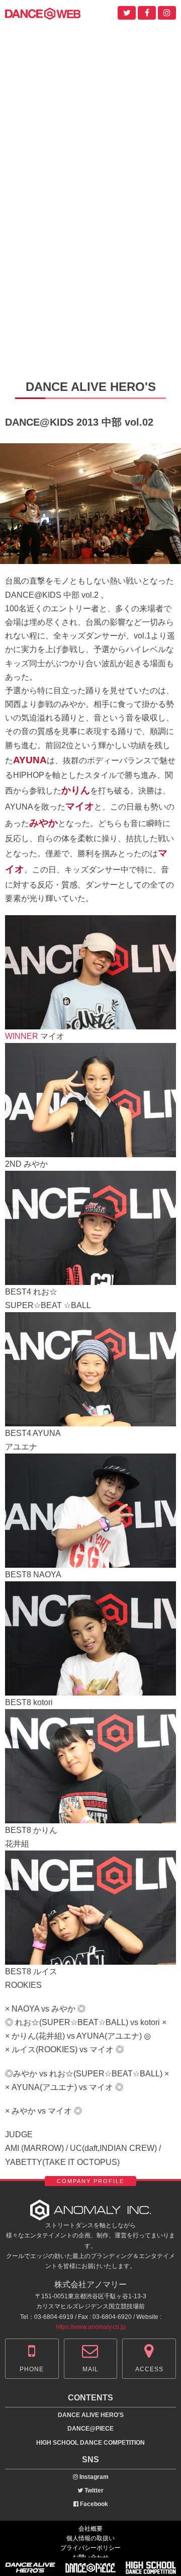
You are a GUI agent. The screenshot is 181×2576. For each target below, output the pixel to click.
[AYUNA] (90, 1420)
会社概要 (90, 2529)
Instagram (93, 2477)
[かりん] (90, 1816)
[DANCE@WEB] (43, 13)
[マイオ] (90, 1023)
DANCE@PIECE (90, 2429)
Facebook (93, 2504)
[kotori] (90, 1688)
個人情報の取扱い (90, 2538)
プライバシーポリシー (90, 2548)
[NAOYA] (90, 1561)
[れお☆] (90, 1278)
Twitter (93, 2490)
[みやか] (90, 1150)
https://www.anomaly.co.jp (91, 2327)
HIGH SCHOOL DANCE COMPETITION (90, 2443)
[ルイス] (90, 1957)
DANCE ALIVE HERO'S (91, 2415)
